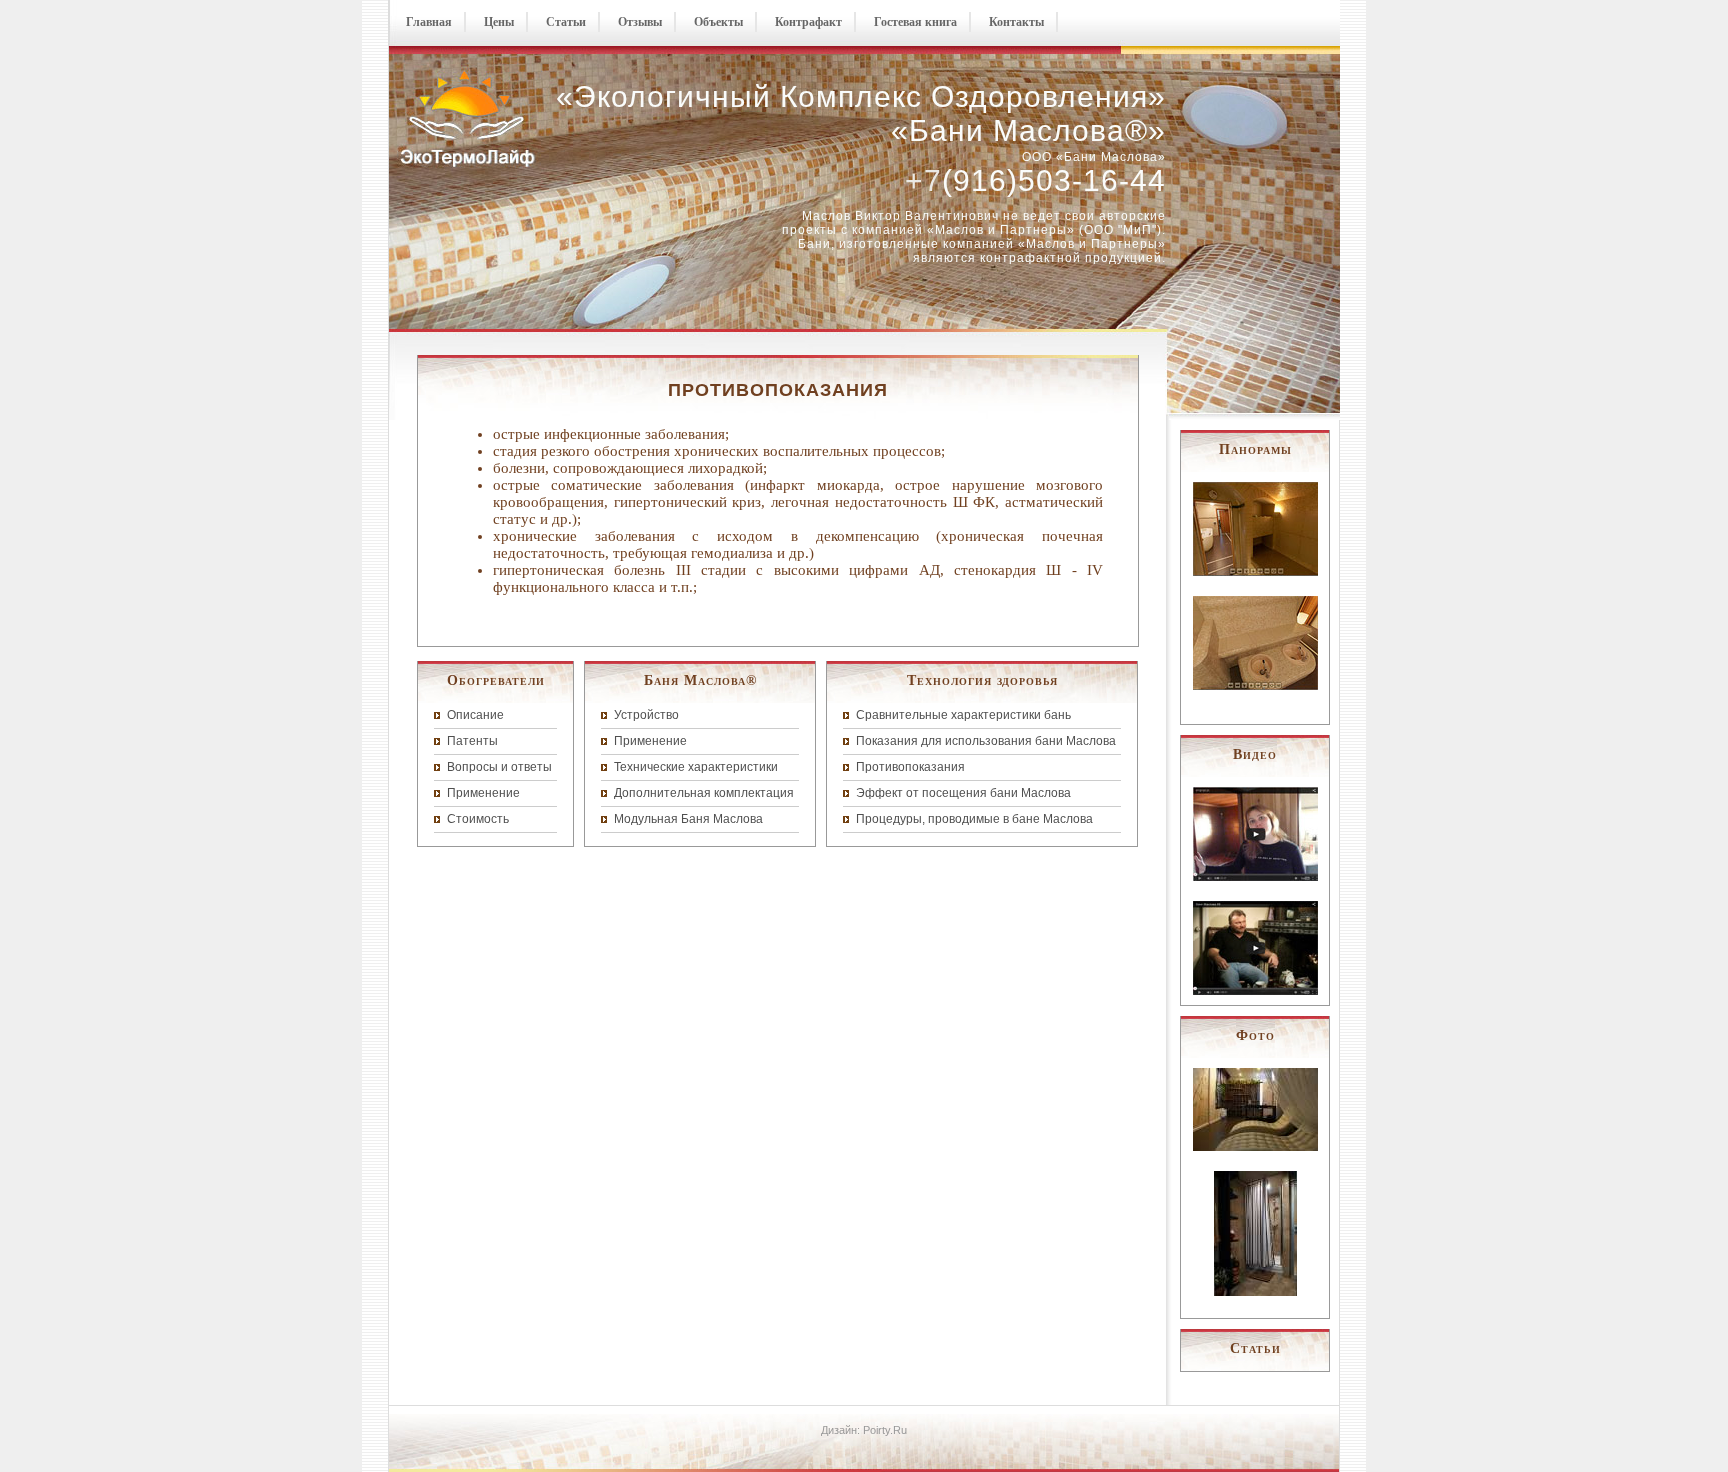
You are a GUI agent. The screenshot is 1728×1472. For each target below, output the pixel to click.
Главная (429, 22)
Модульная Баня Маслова (688, 819)
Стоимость (478, 819)
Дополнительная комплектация (704, 793)
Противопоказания (910, 767)
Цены (499, 22)
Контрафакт (808, 22)
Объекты (718, 22)
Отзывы (640, 22)
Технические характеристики (696, 767)
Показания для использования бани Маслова (986, 741)
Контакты (1016, 22)
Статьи (566, 22)
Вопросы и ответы (499, 767)
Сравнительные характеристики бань (963, 715)
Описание (475, 715)
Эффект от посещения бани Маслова (963, 793)
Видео (1255, 754)
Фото (1255, 1035)
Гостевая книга (915, 22)
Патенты (472, 741)
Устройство (646, 715)
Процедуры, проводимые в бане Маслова (974, 819)
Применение (483, 793)
